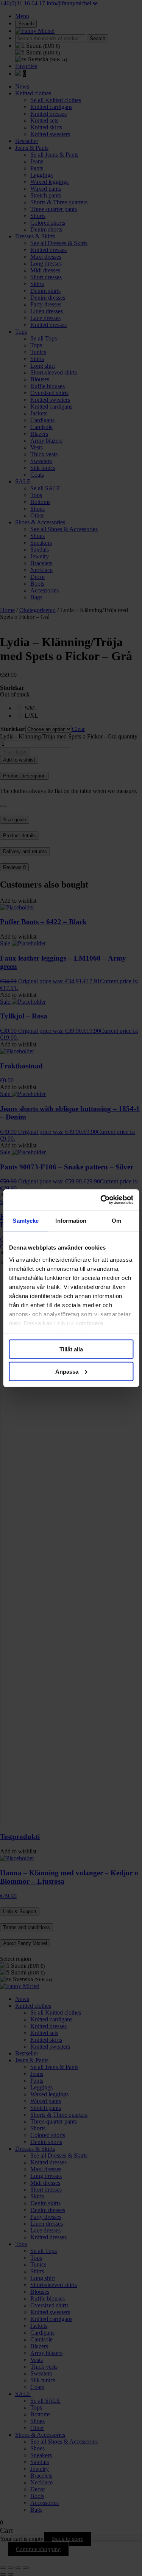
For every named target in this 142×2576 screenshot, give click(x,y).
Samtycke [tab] (26, 1221)
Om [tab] (116, 1221)
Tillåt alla (71, 1349)
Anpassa (67, 1371)
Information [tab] (71, 1221)
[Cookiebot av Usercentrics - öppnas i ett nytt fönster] (101, 1200)
